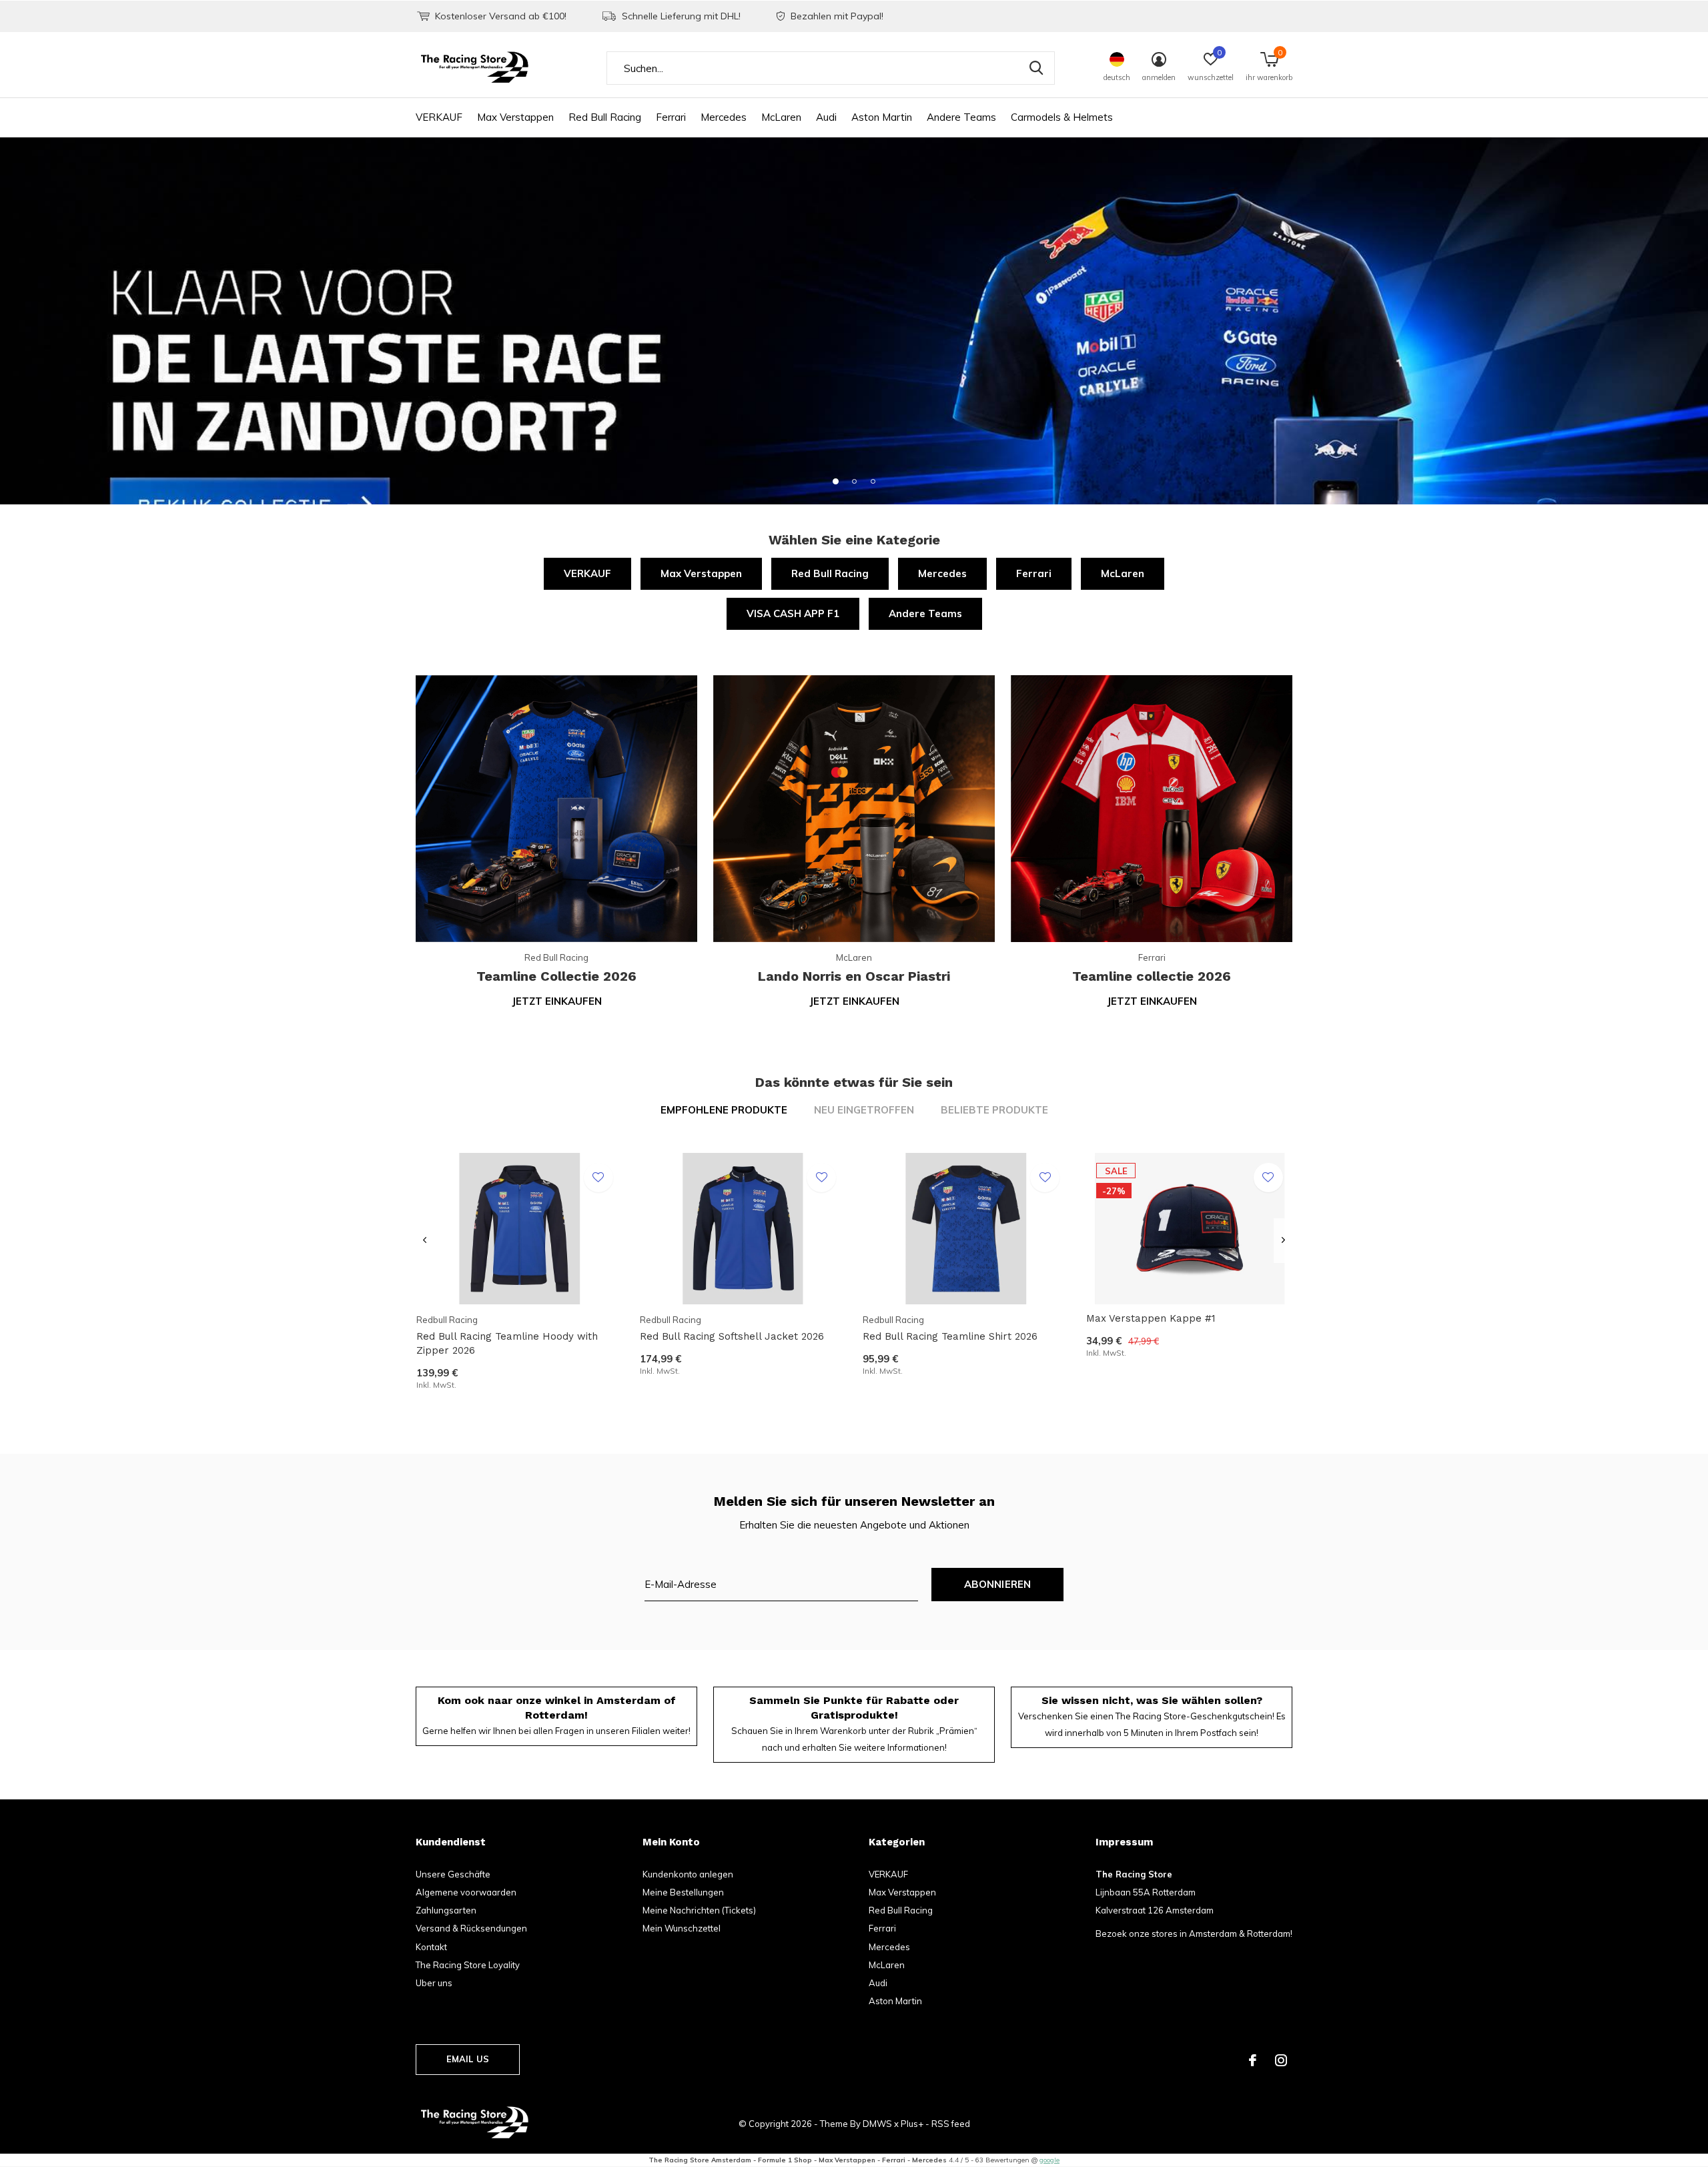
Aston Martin (882, 117)
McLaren (781, 117)
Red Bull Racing (605, 117)
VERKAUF (439, 117)
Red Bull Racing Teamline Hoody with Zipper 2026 (507, 1343)
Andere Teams (961, 117)
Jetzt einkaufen (557, 1001)
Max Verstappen (515, 117)
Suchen (1036, 68)
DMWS (877, 2124)
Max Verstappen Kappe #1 (1151, 1318)
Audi (826, 117)
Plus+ (912, 2124)
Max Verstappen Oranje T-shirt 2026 (504, 1976)
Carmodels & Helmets (1062, 117)
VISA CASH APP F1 (793, 613)
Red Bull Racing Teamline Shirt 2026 (950, 1336)
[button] (835, 481)
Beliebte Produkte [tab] (994, 1110)
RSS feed (951, 2124)
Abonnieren (998, 1584)
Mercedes (724, 117)
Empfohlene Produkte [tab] (724, 1110)
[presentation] (425, 1241)
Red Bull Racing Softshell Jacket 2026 (732, 1336)
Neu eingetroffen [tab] (864, 1110)
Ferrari (671, 117)
